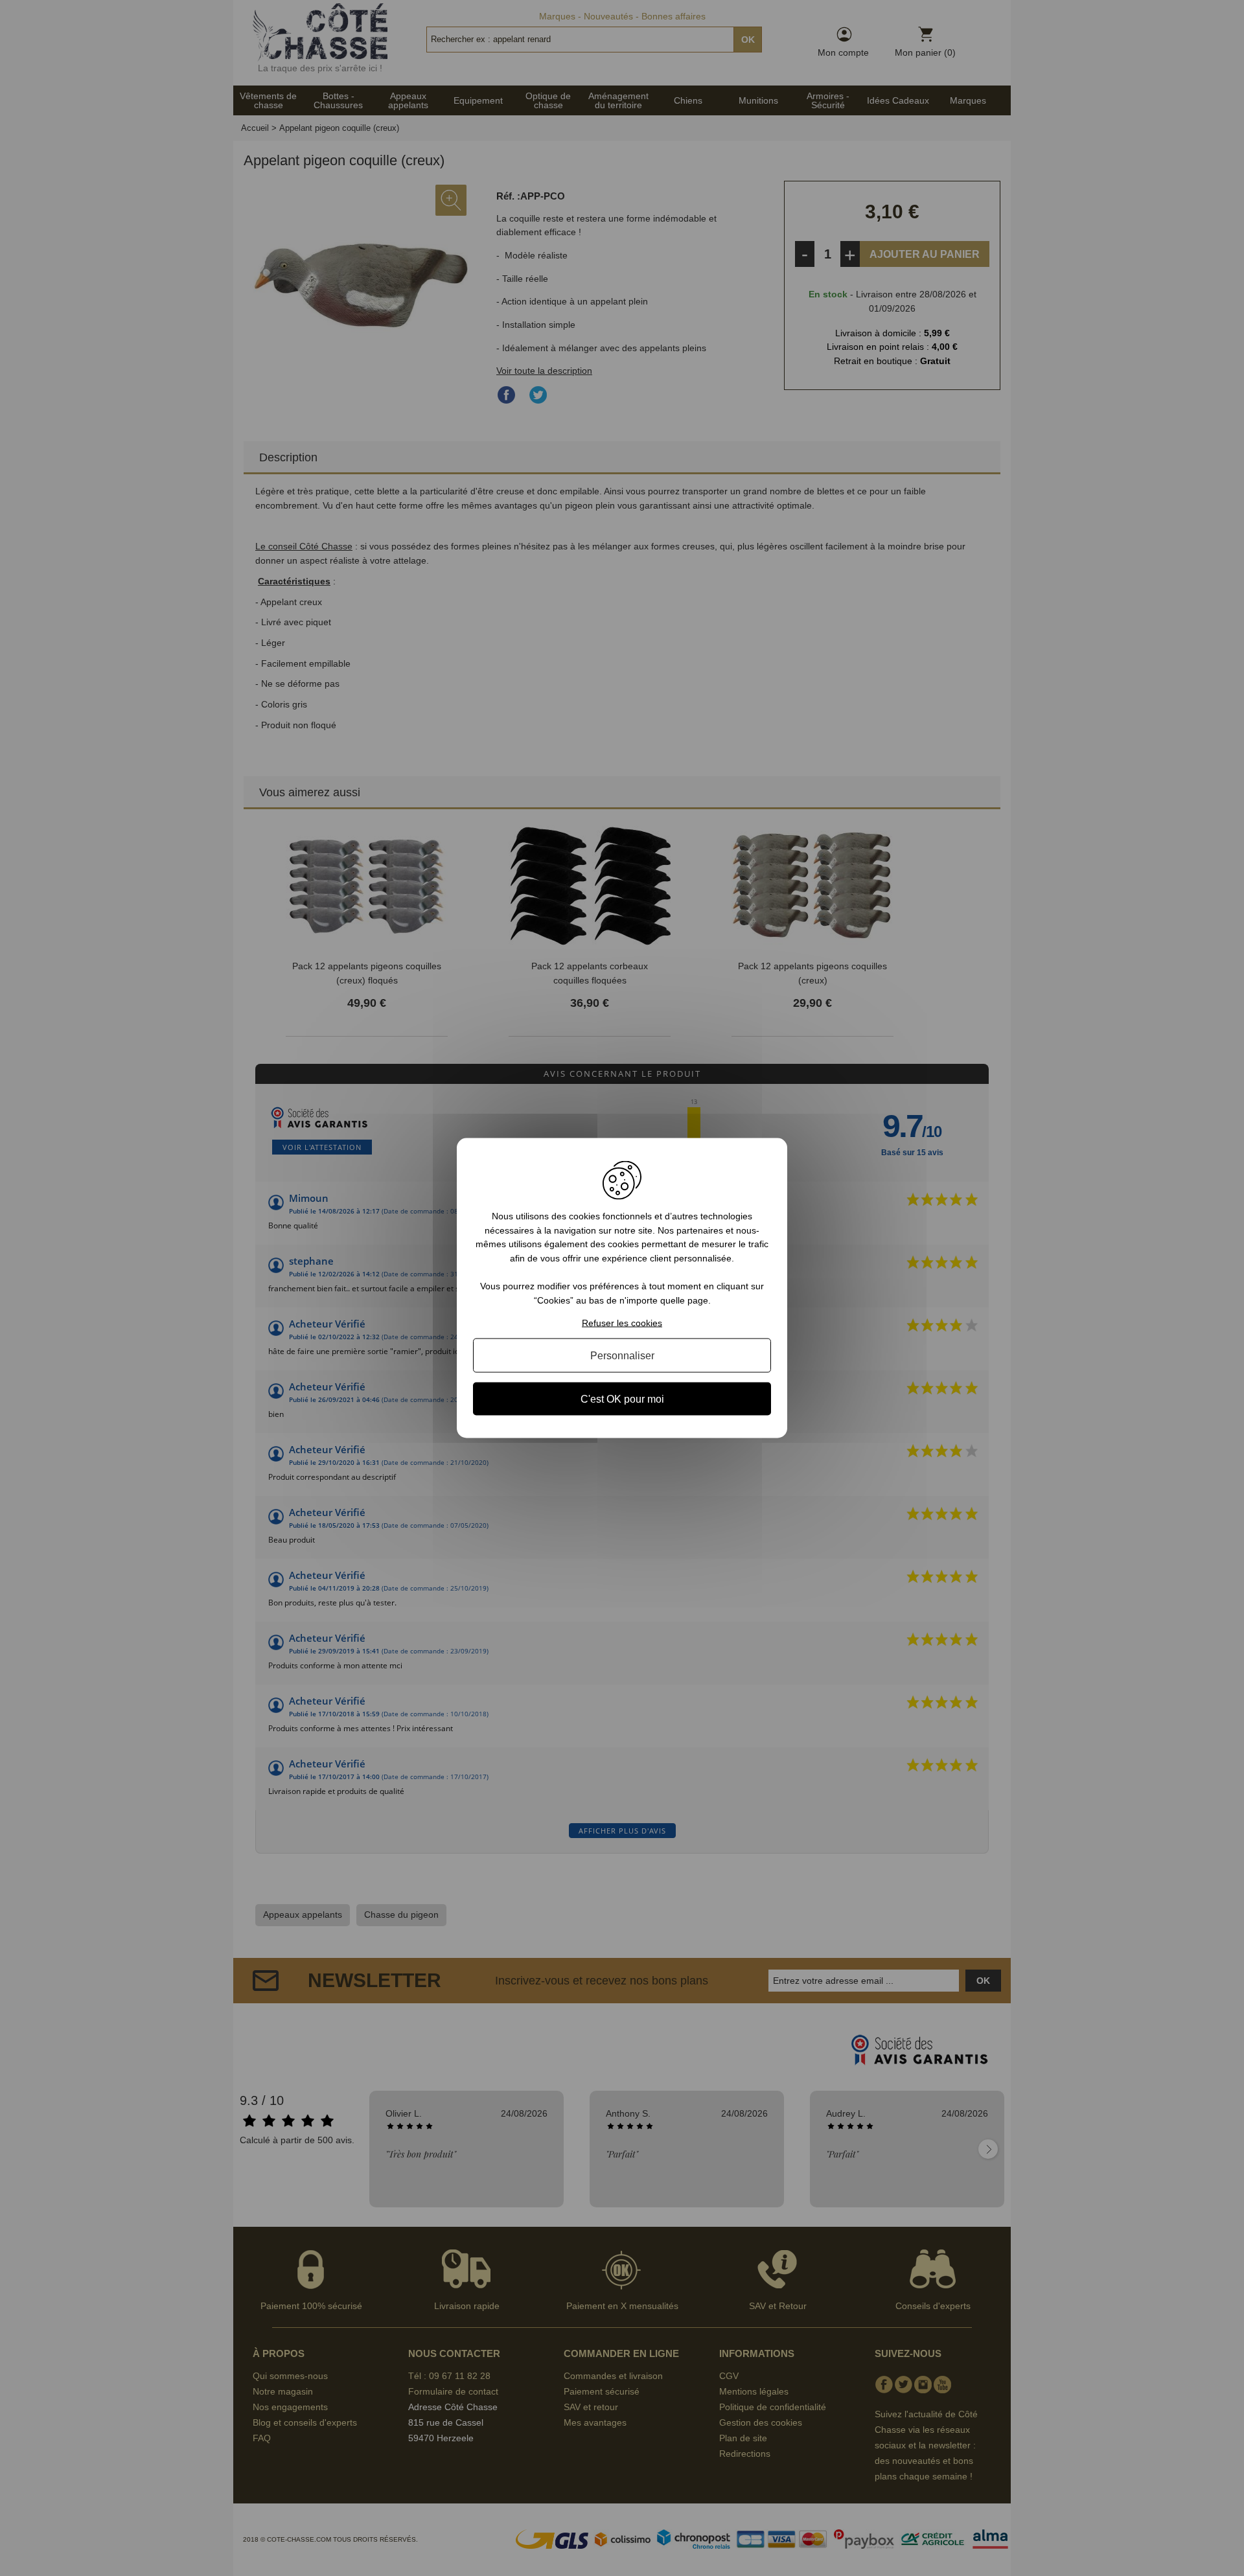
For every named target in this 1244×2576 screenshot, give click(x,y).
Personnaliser (622, 1355)
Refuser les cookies (622, 1322)
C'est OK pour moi (622, 1398)
